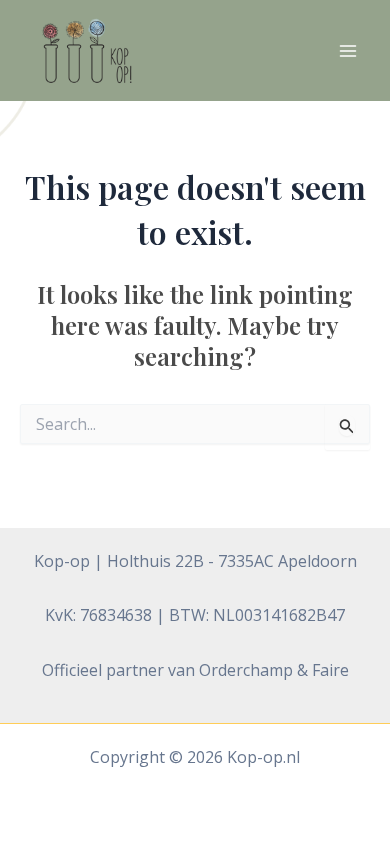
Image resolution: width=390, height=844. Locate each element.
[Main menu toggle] (348, 51)
